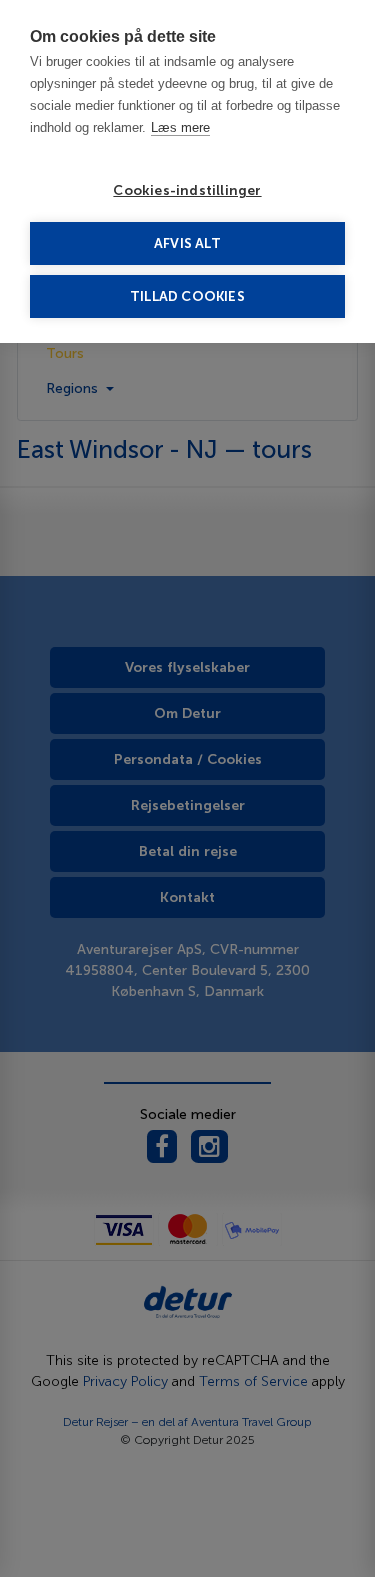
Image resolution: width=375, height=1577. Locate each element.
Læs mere (180, 127)
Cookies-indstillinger (187, 190)
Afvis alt (187, 243)
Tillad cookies (187, 296)
